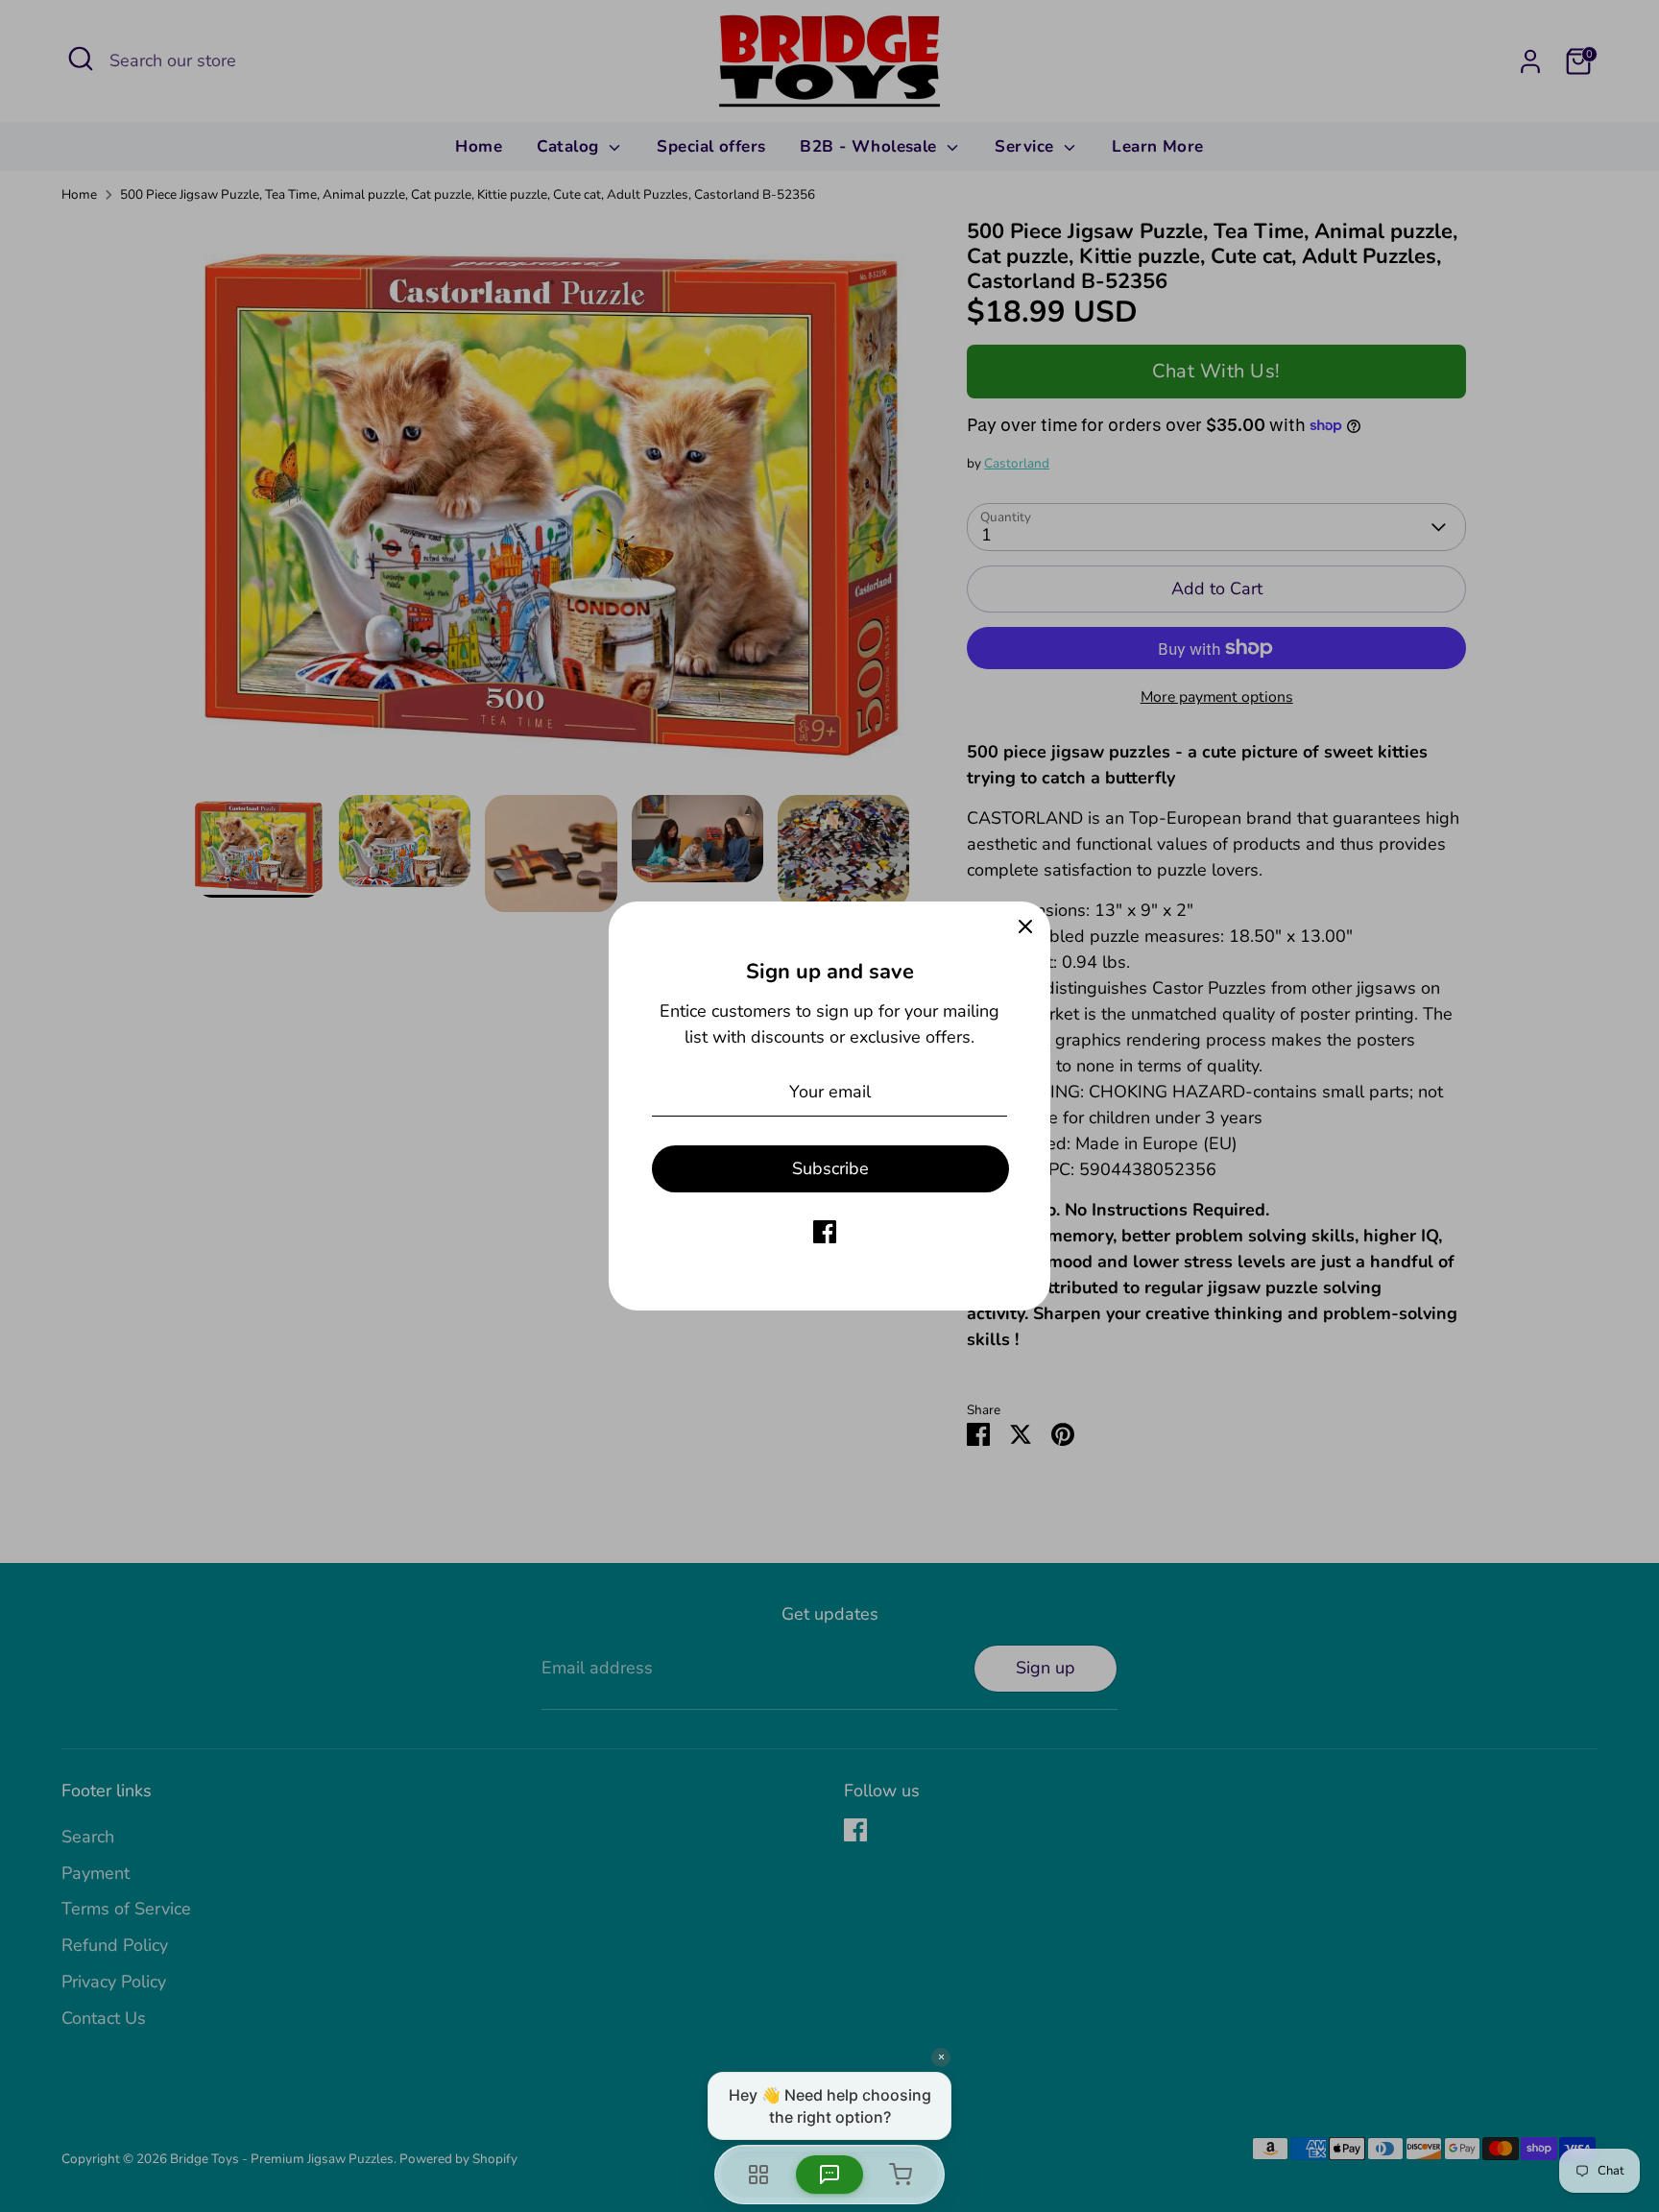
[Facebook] (825, 1232)
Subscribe (830, 1168)
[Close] (1025, 926)
